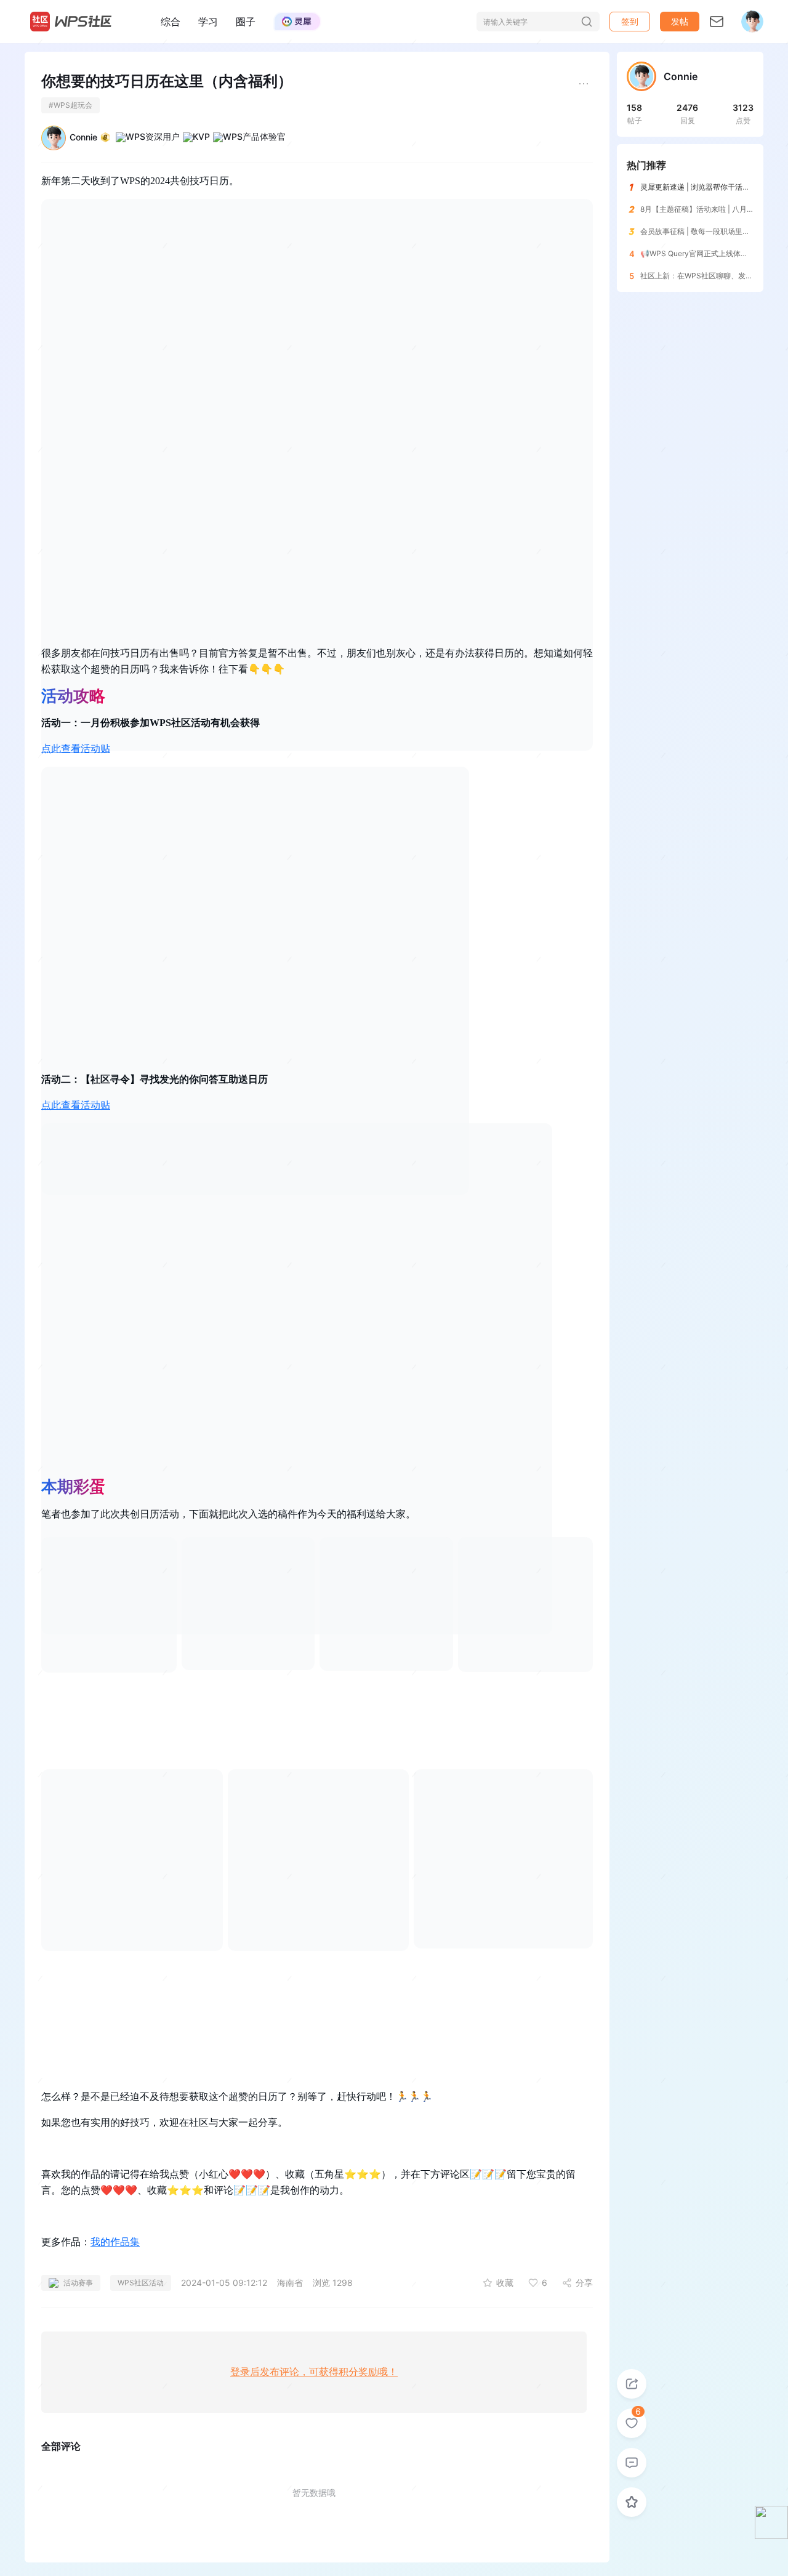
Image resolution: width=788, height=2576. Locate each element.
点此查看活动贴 (76, 749)
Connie (83, 137)
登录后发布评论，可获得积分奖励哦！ (314, 2372)
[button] (680, 22)
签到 (630, 21)
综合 (171, 22)
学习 (208, 22)
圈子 (246, 22)
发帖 (680, 21)
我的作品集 (115, 2242)
